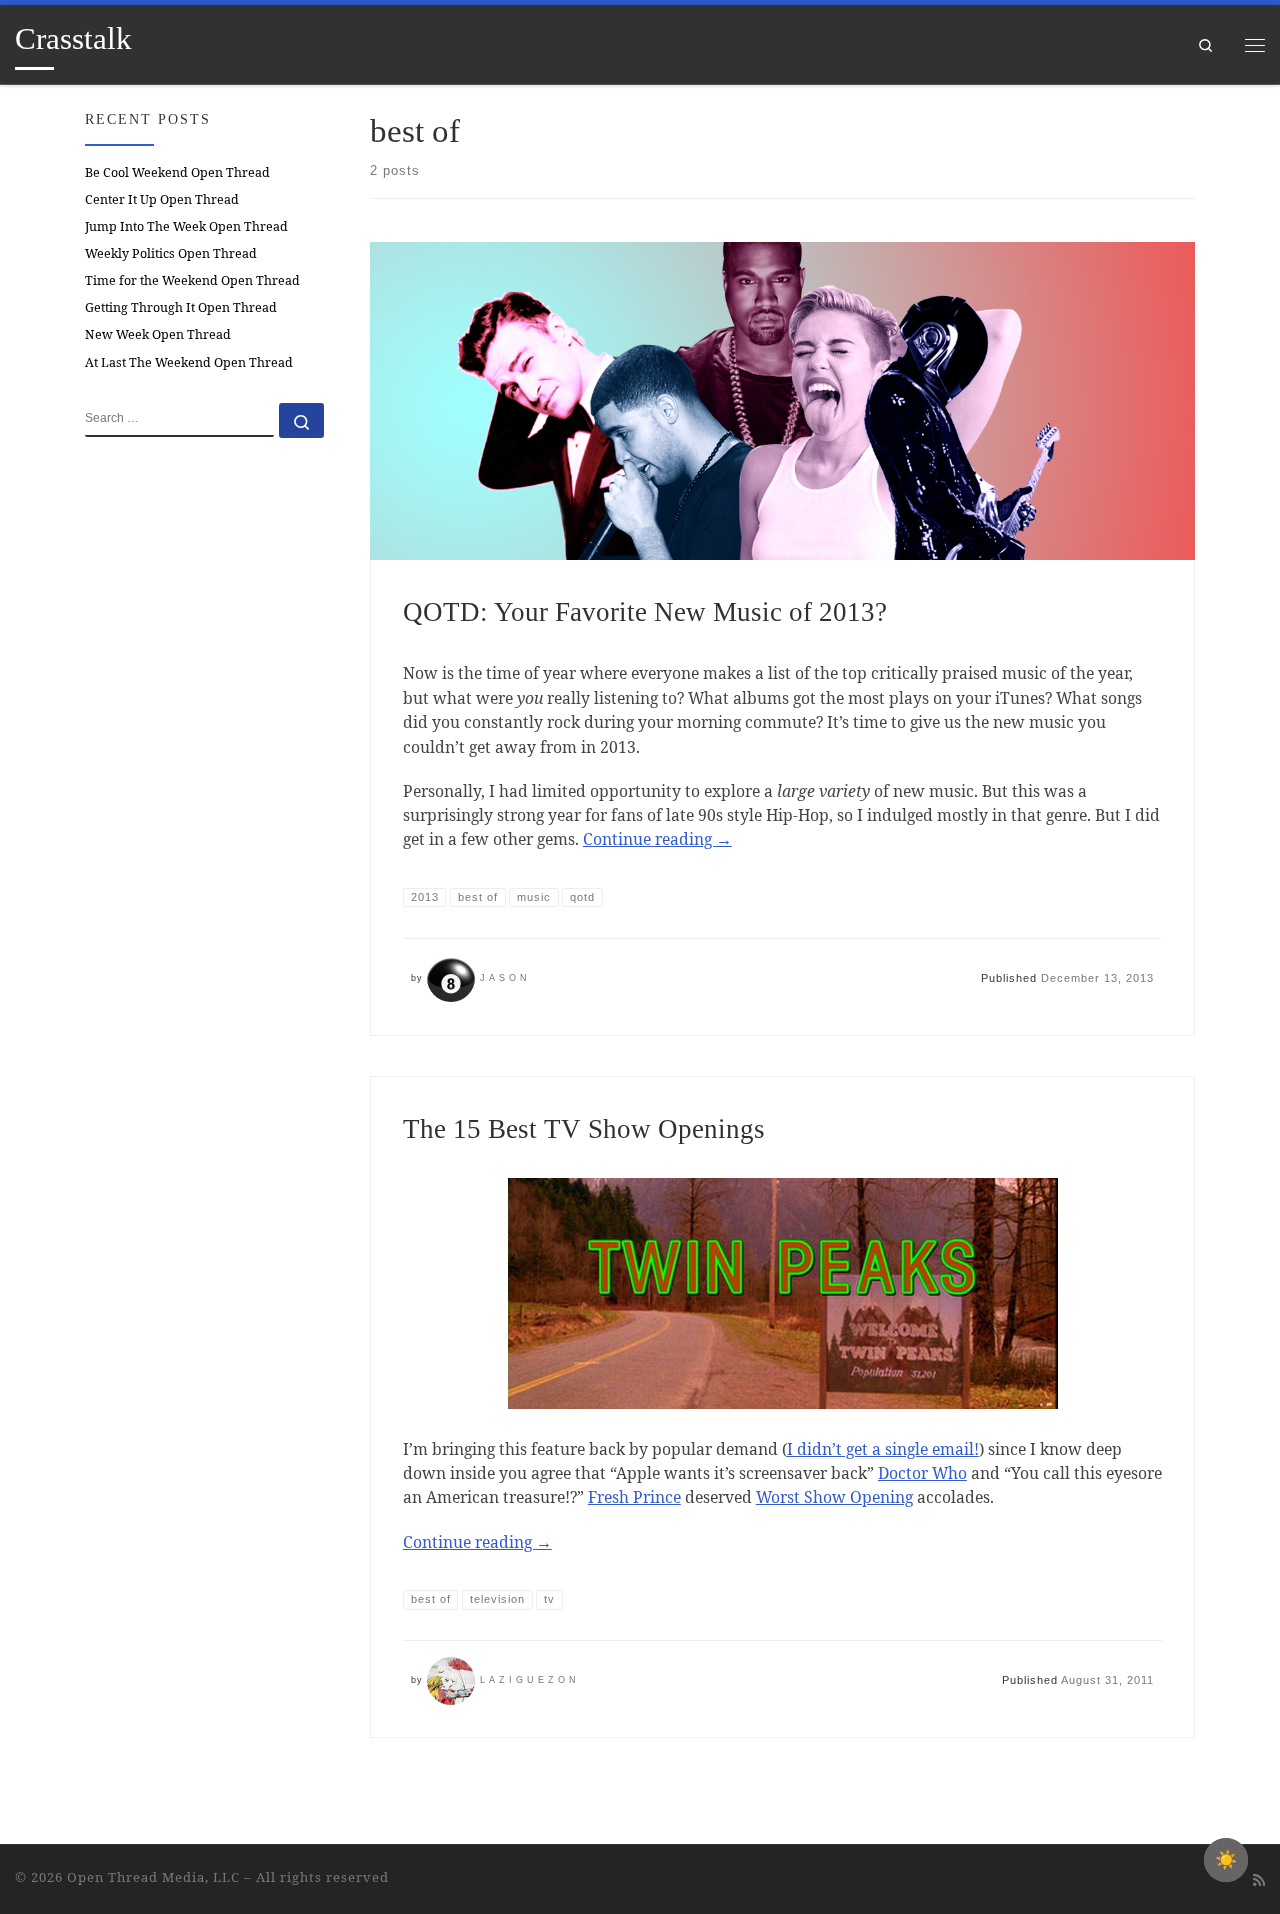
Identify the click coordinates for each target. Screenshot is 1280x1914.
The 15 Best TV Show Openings (584, 1129)
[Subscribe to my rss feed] (1259, 1880)
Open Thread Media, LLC (153, 1877)
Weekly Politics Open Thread (171, 253)
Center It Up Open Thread (162, 199)
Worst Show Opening (834, 1497)
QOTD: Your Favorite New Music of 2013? (645, 612)
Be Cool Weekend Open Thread (177, 172)
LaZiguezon (530, 1680)
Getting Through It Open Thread (181, 307)
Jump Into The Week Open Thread (186, 226)
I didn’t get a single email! (883, 1449)
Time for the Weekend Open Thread (192, 280)
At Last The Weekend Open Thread (189, 362)
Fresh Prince (634, 1497)
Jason (505, 978)
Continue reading (657, 839)
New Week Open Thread (158, 334)
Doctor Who (922, 1473)
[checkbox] (1226, 1860)
